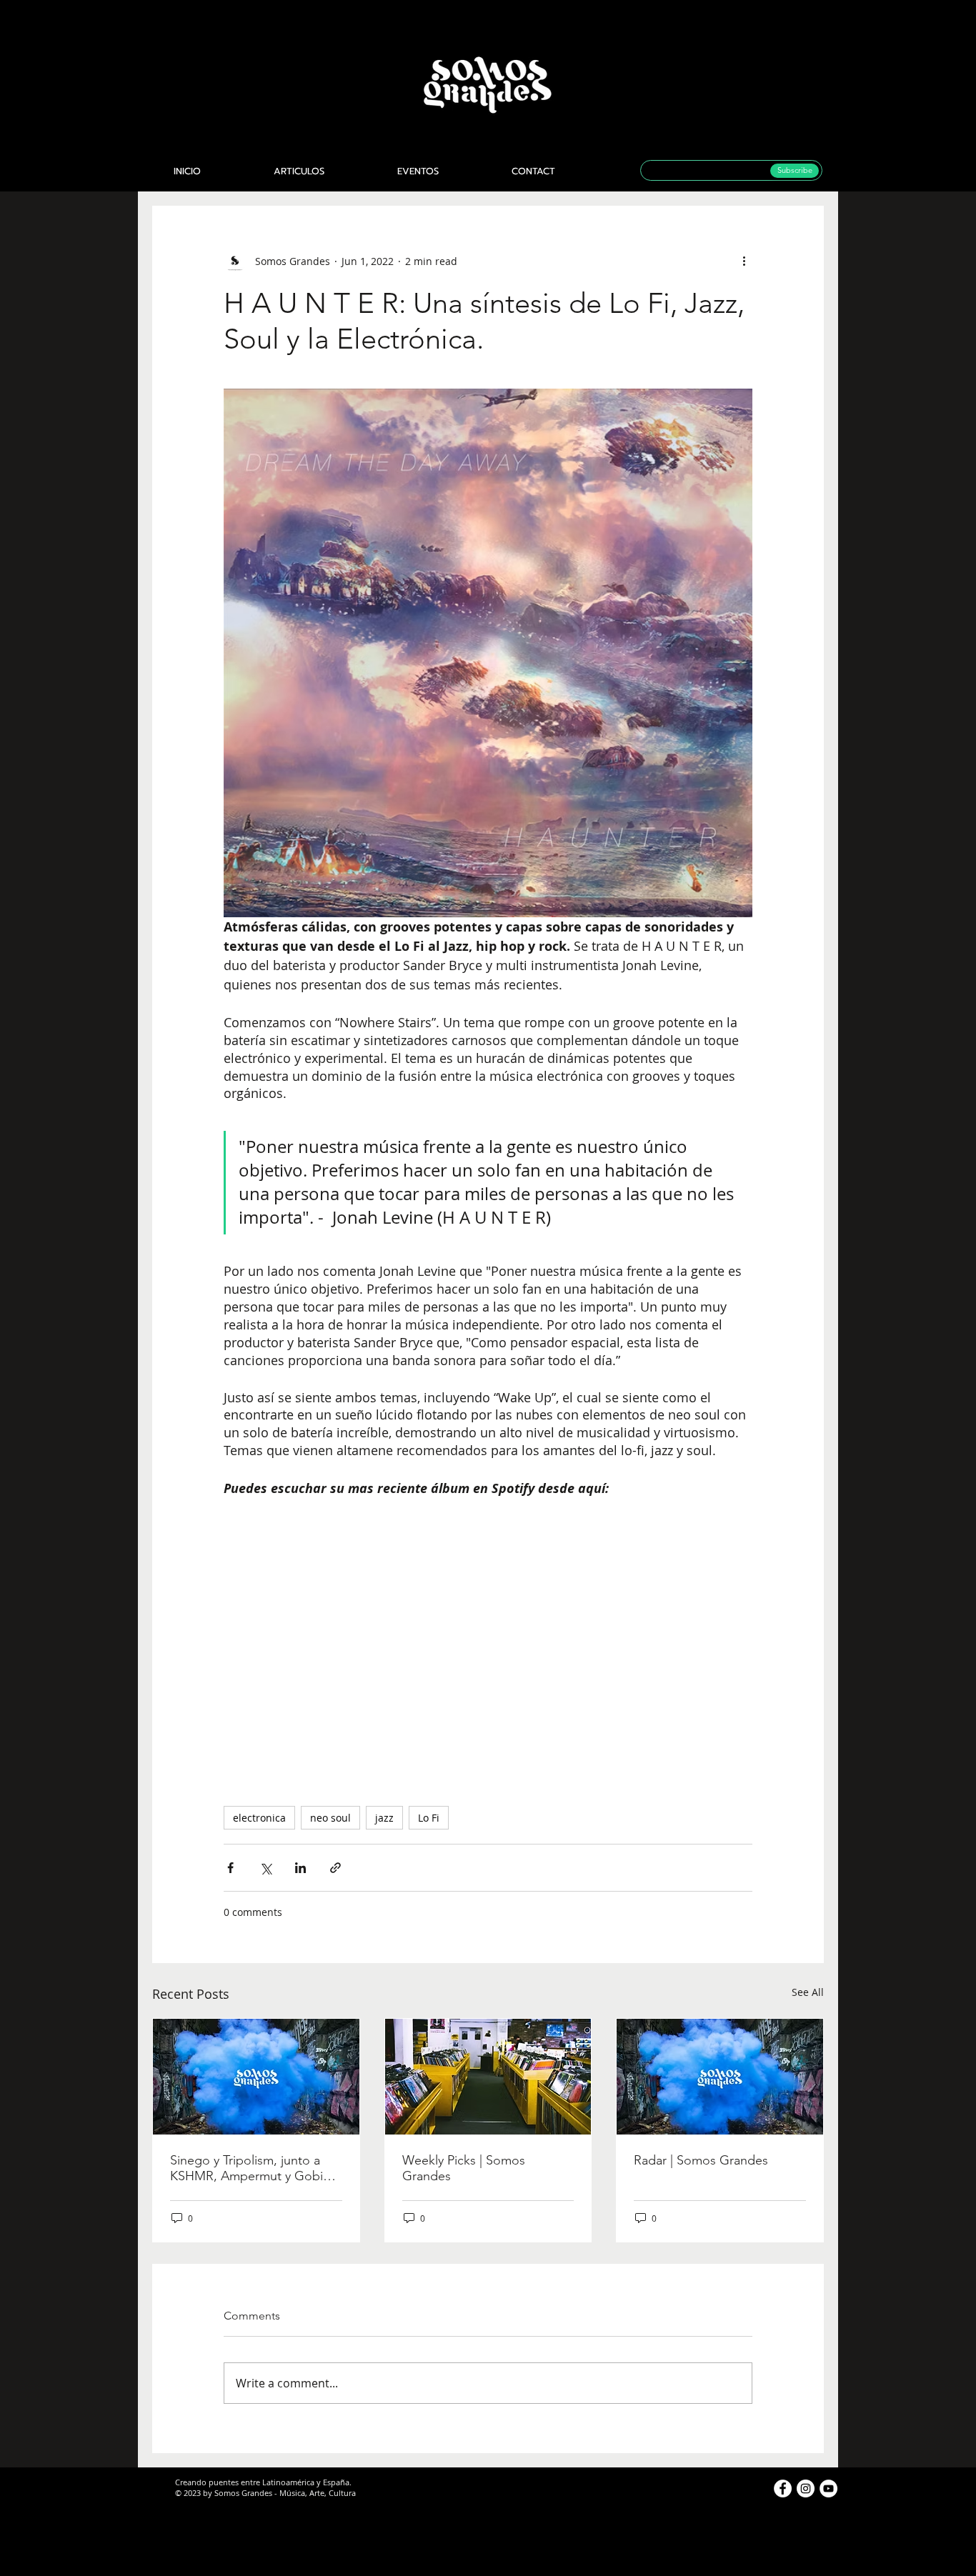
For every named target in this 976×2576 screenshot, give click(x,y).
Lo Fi (429, 1818)
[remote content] (488, 1635)
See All (808, 1992)
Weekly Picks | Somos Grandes (464, 2168)
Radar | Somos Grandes (701, 2160)
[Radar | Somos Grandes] (720, 2077)
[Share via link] (335, 1868)
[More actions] (744, 261)
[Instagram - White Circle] (806, 2488)
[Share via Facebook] (230, 1868)
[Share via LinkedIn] (300, 1868)
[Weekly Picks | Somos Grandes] (488, 2077)
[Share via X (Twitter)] (265, 1868)
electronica (259, 1818)
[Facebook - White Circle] (783, 2488)
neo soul (330, 1818)
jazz (384, 1818)
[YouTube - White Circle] (828, 2488)
